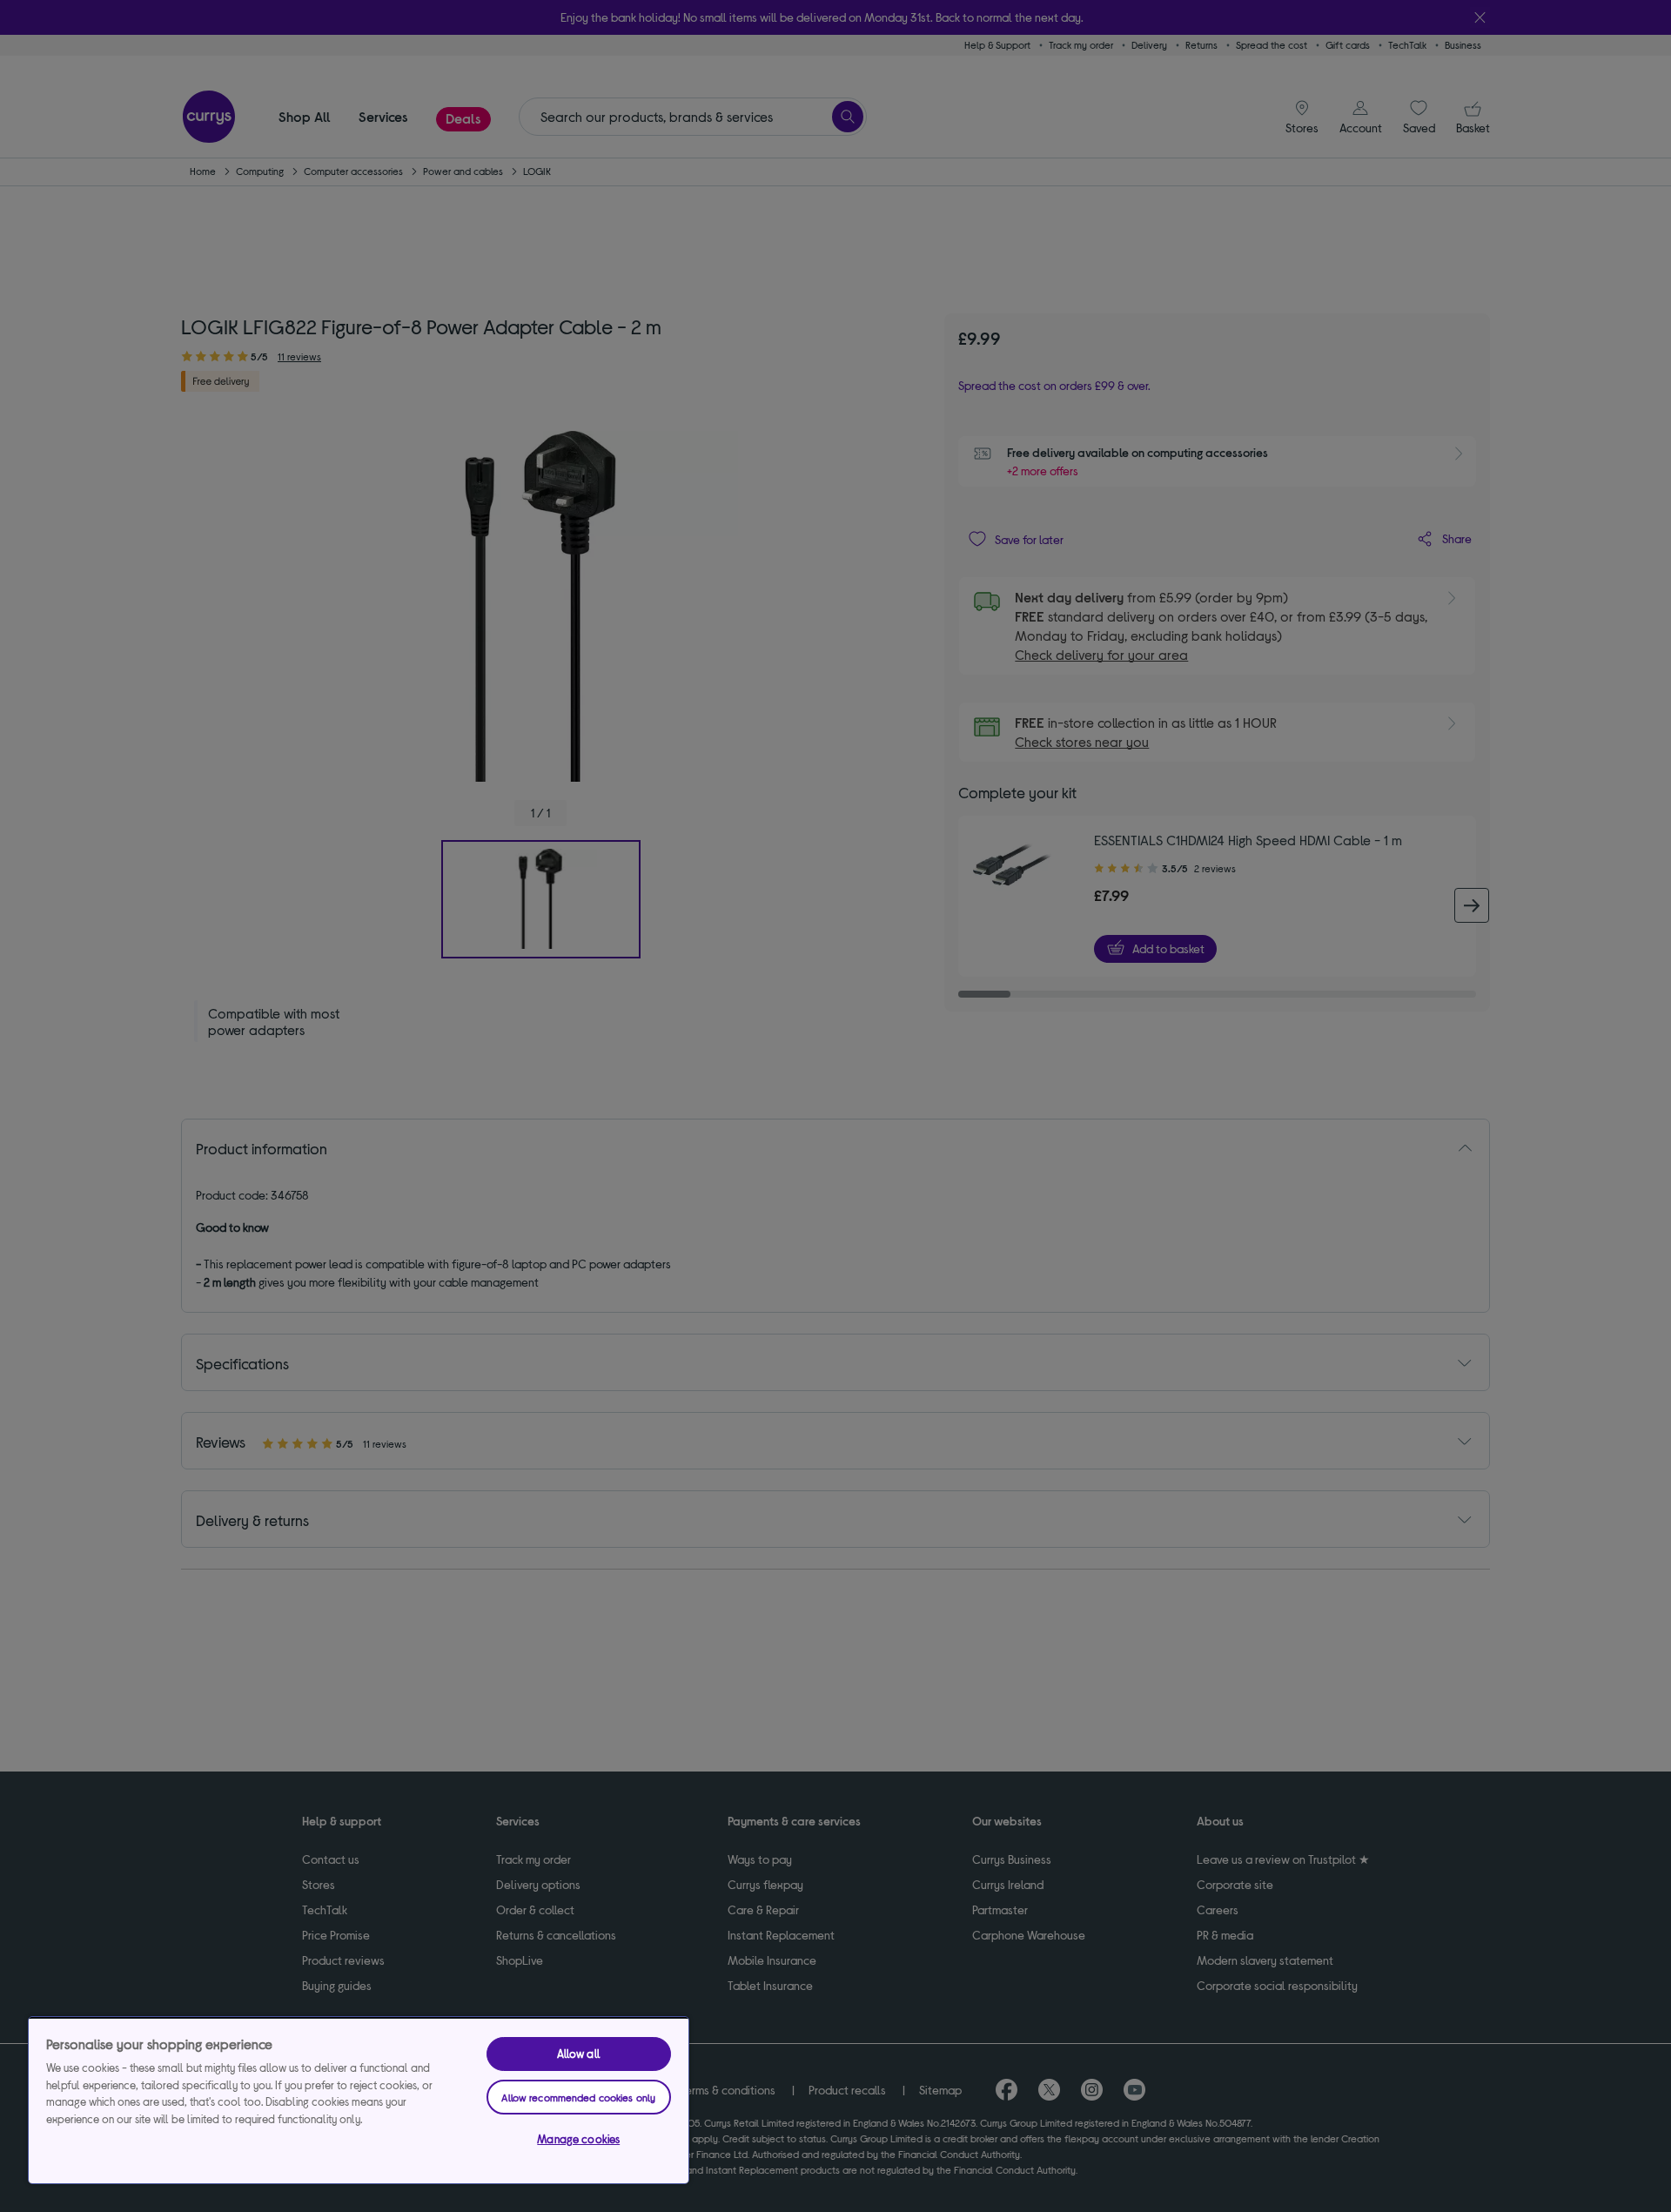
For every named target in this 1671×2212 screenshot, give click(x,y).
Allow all (579, 2054)
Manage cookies (578, 2139)
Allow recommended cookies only (578, 2097)
